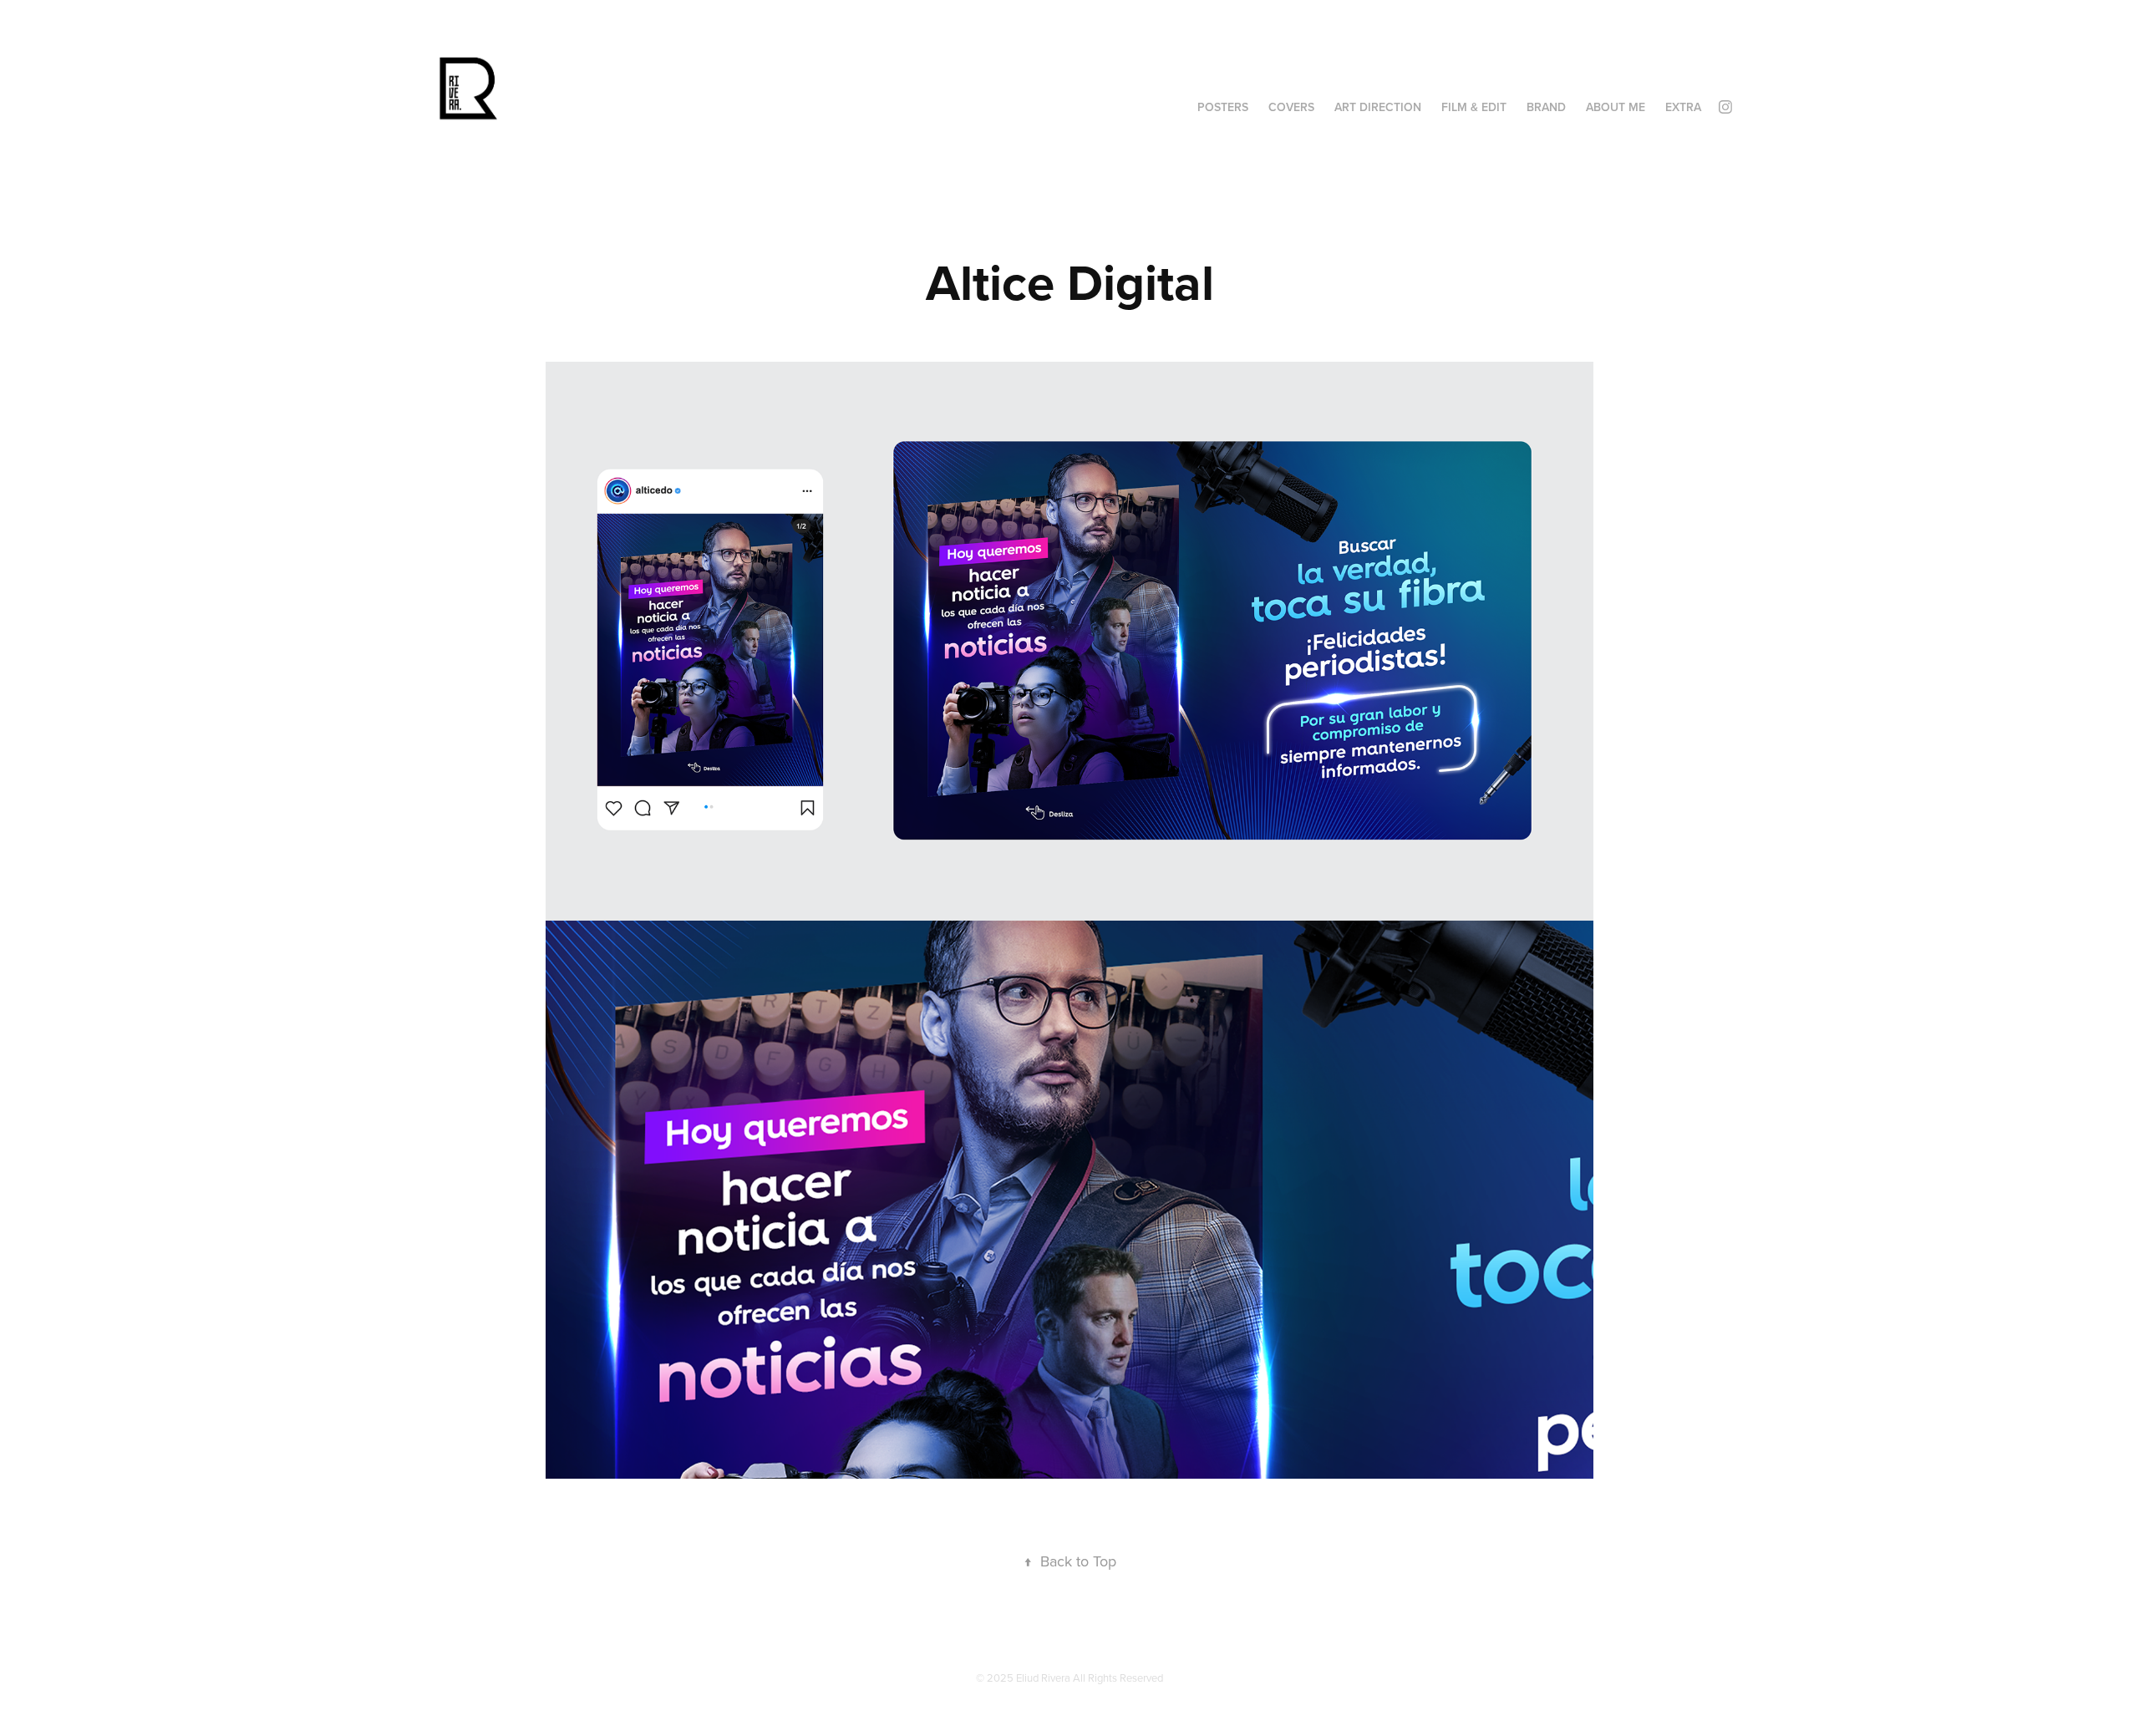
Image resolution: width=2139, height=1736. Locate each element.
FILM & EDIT (1474, 107)
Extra (1683, 107)
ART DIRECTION (1378, 107)
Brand (1546, 107)
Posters (1223, 107)
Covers (1291, 107)
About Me (1616, 107)
